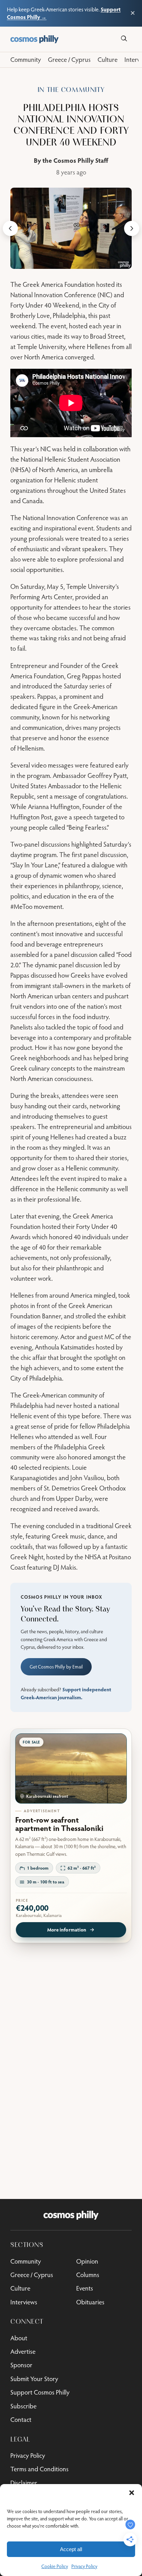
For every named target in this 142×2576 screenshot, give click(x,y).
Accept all (71, 2549)
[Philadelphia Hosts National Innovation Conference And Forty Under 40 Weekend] (71, 228)
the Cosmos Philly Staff (75, 160)
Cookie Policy (55, 2566)
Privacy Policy (84, 2566)
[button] (132, 2493)
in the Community (71, 90)
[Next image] (132, 228)
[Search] (124, 39)
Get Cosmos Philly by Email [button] (56, 1667)
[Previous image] (10, 228)
